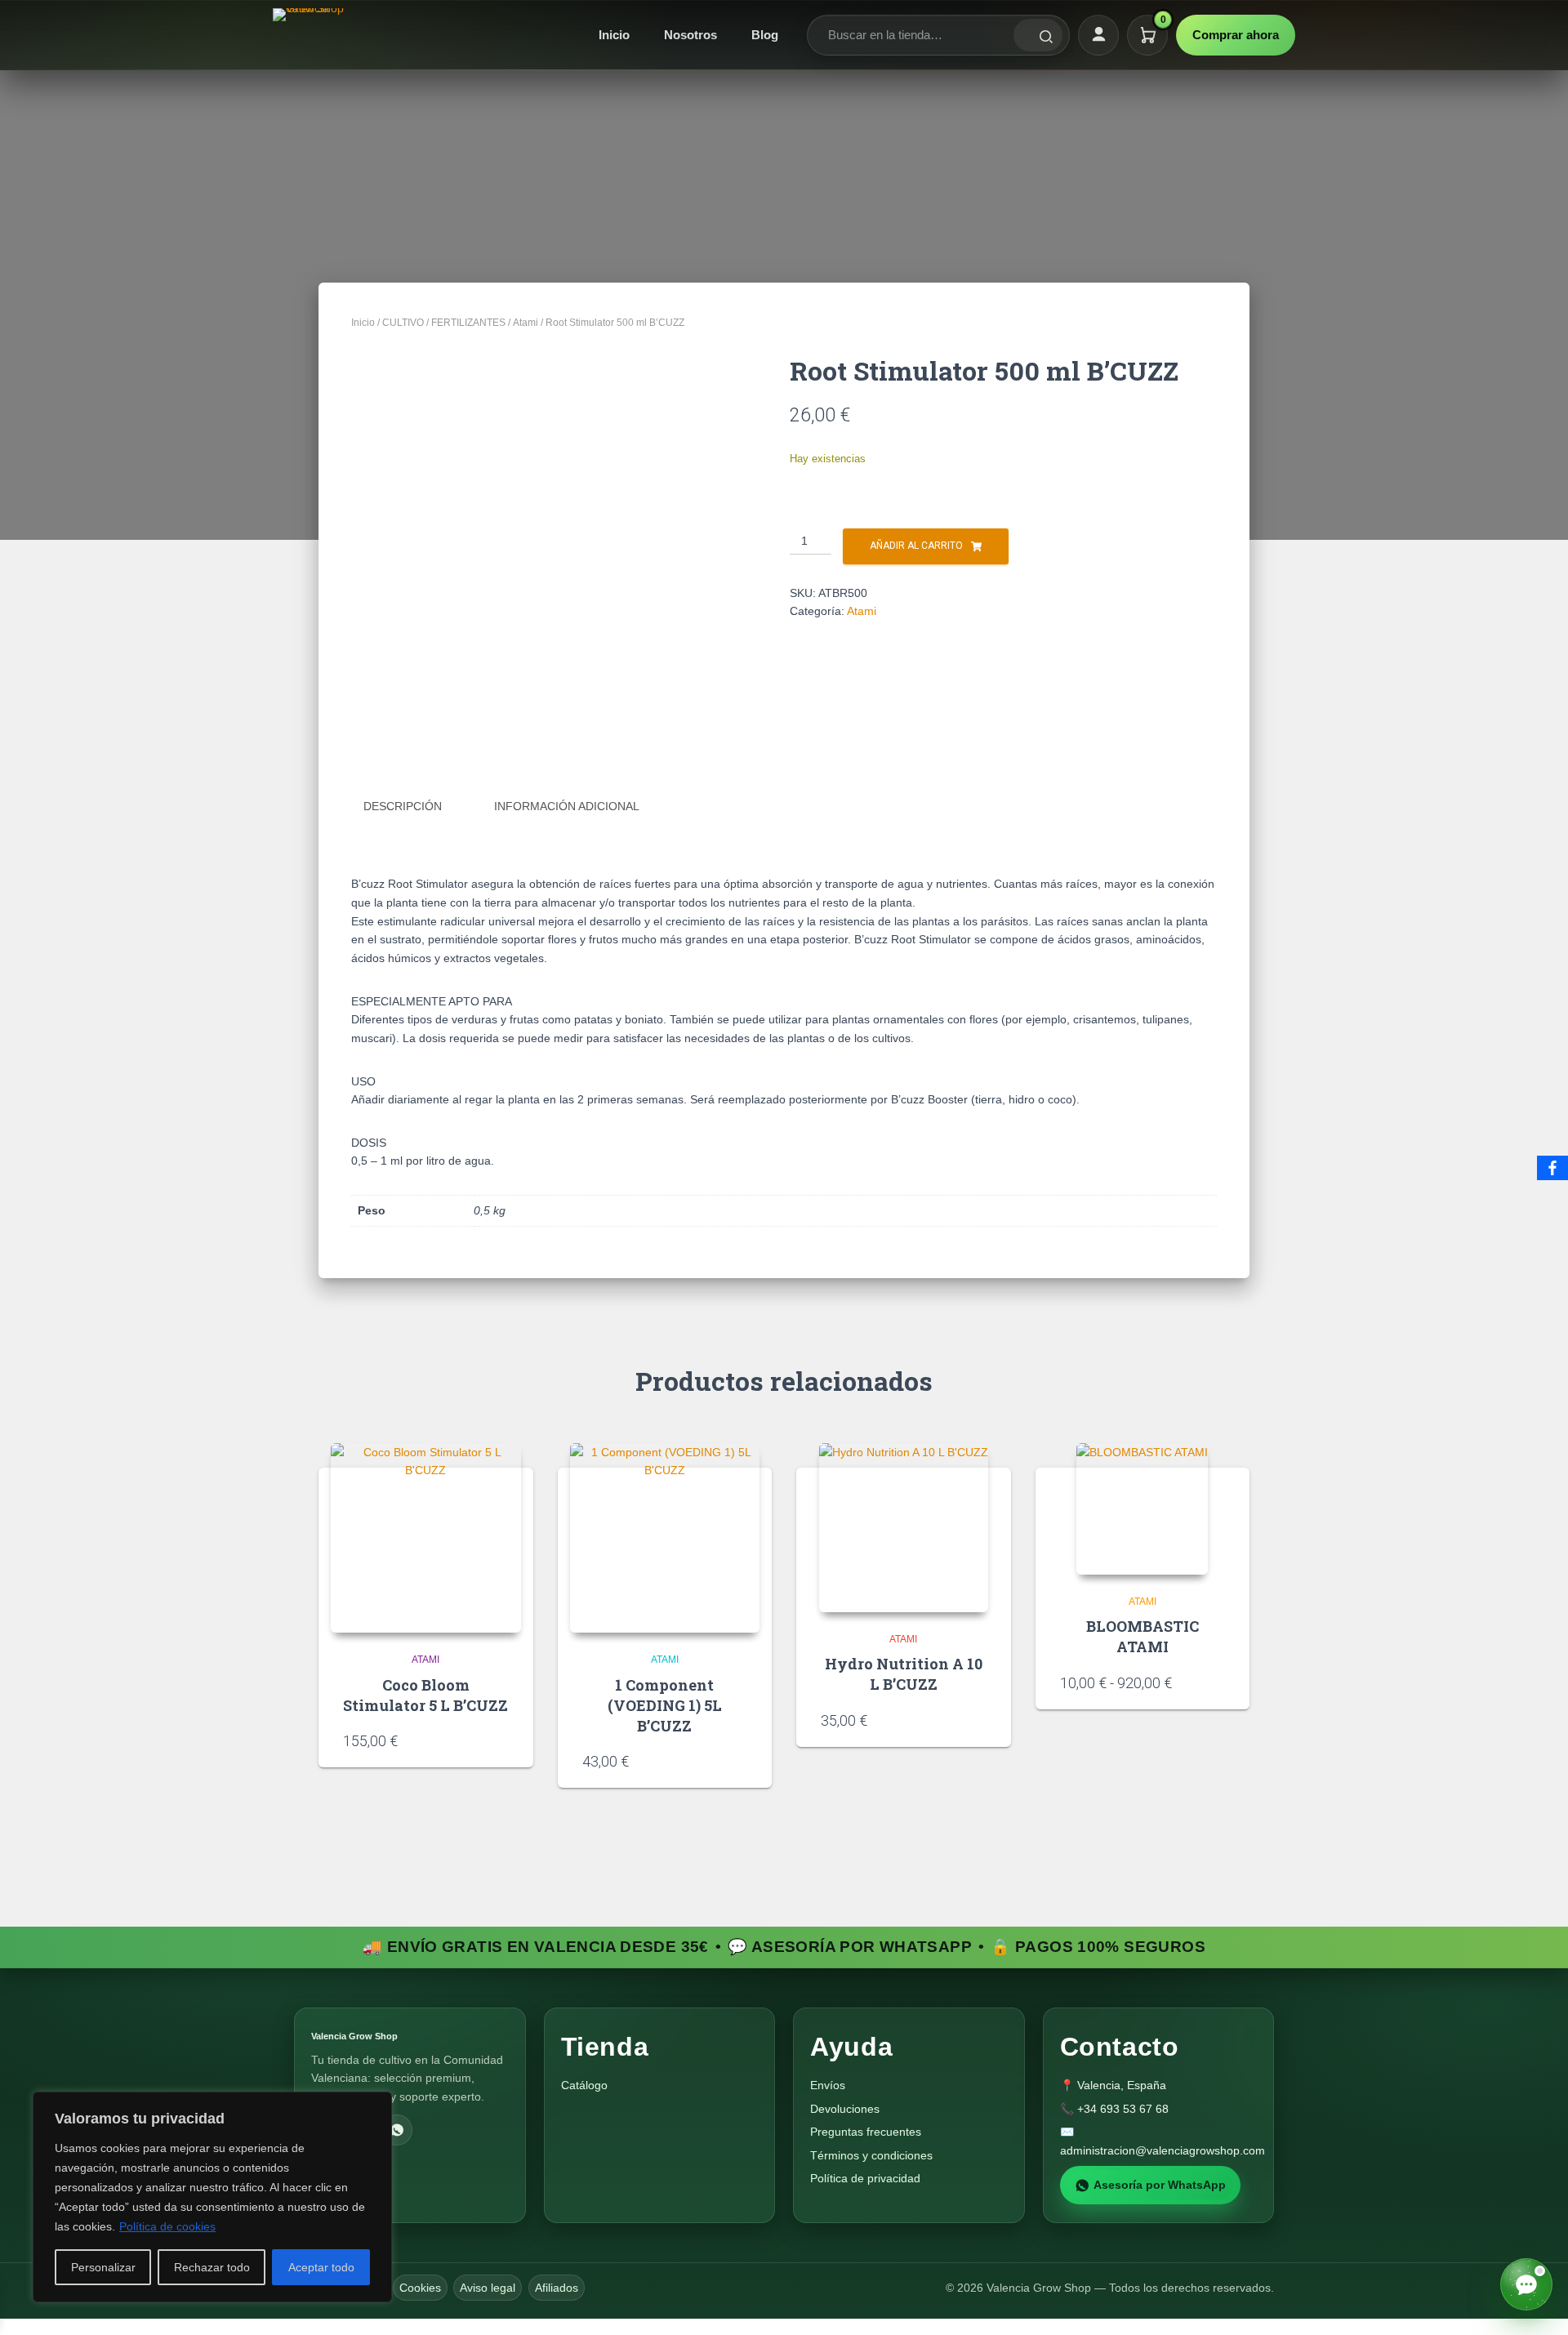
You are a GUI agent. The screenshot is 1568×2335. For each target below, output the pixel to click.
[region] (212, 2197)
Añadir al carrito (916, 546)
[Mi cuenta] (1098, 35)
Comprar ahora (1236, 35)
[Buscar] (1038, 35)
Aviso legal (488, 2288)
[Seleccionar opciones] (1219, 1682)
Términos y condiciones (871, 2155)
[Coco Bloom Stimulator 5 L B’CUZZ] (426, 1538)
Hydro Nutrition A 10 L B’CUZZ (904, 1674)
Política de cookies (167, 2226)
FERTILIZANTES (468, 323)
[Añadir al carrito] (503, 1740)
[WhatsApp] (397, 2130)
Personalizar (103, 2267)
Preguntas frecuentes (866, 2132)
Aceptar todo (321, 2267)
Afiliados (557, 2288)
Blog (765, 35)
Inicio (614, 35)
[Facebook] (1552, 1168)
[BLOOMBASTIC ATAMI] (1142, 1509)
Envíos (828, 2085)
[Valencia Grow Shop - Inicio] (310, 35)
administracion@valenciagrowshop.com (1163, 2150)
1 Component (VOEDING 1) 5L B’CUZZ (665, 1705)
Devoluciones (845, 2109)
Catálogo (584, 2085)
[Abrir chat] (1526, 2284)
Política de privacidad (865, 2178)
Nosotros (690, 35)
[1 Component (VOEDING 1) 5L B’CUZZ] (665, 1538)
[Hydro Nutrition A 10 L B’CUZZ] (904, 1528)
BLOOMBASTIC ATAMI (1143, 1636)
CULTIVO (403, 323)
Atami (526, 323)
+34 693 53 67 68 (1123, 2109)
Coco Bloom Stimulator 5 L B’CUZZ (425, 1695)
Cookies (420, 2288)
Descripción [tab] (403, 806)
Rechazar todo (212, 2267)
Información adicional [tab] (567, 806)
